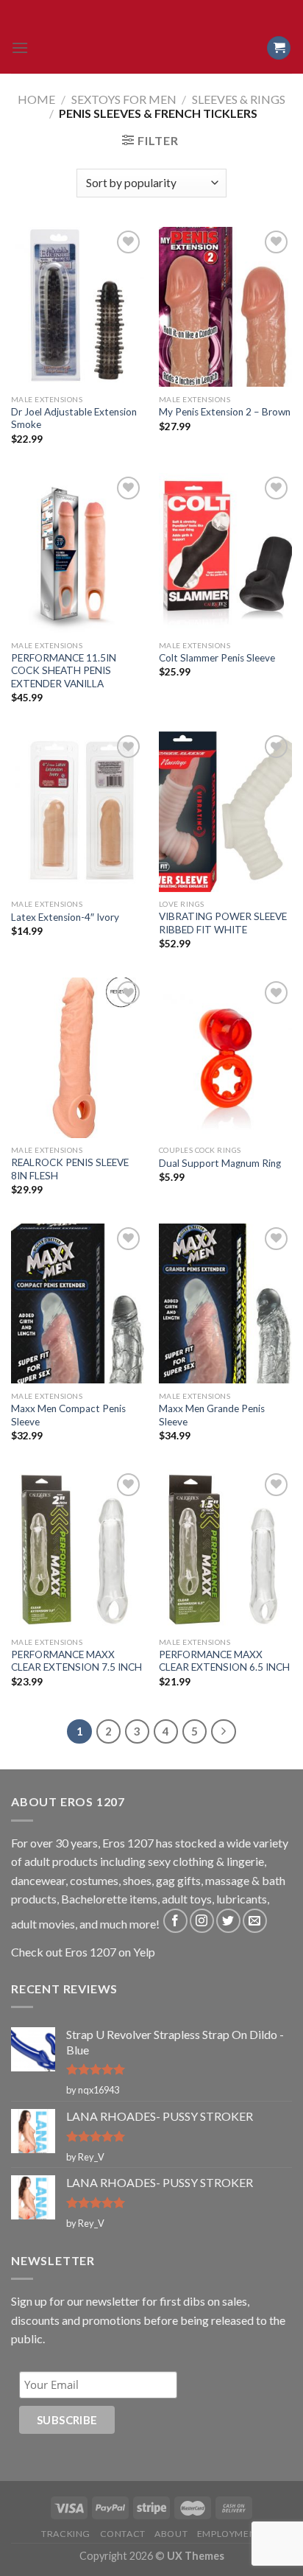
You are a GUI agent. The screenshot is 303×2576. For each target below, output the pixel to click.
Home (36, 99)
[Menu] (20, 48)
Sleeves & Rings (239, 99)
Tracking (66, 2534)
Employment (229, 2534)
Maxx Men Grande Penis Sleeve (212, 1415)
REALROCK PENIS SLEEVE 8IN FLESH (70, 1169)
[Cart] (279, 48)
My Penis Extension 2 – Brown (225, 412)
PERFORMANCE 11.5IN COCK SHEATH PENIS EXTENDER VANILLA (64, 671)
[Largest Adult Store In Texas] (151, 48)
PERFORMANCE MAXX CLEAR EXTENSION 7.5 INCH (76, 1661)
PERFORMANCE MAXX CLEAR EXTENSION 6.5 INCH (224, 1661)
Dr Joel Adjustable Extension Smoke (74, 418)
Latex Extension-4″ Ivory (65, 917)
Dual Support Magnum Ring (220, 1163)
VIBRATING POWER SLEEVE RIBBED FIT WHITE (223, 923)
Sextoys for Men (124, 99)
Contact (123, 2534)
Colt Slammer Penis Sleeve (217, 658)
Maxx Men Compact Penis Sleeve (68, 1415)
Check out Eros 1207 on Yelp (83, 1952)
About (171, 2534)
